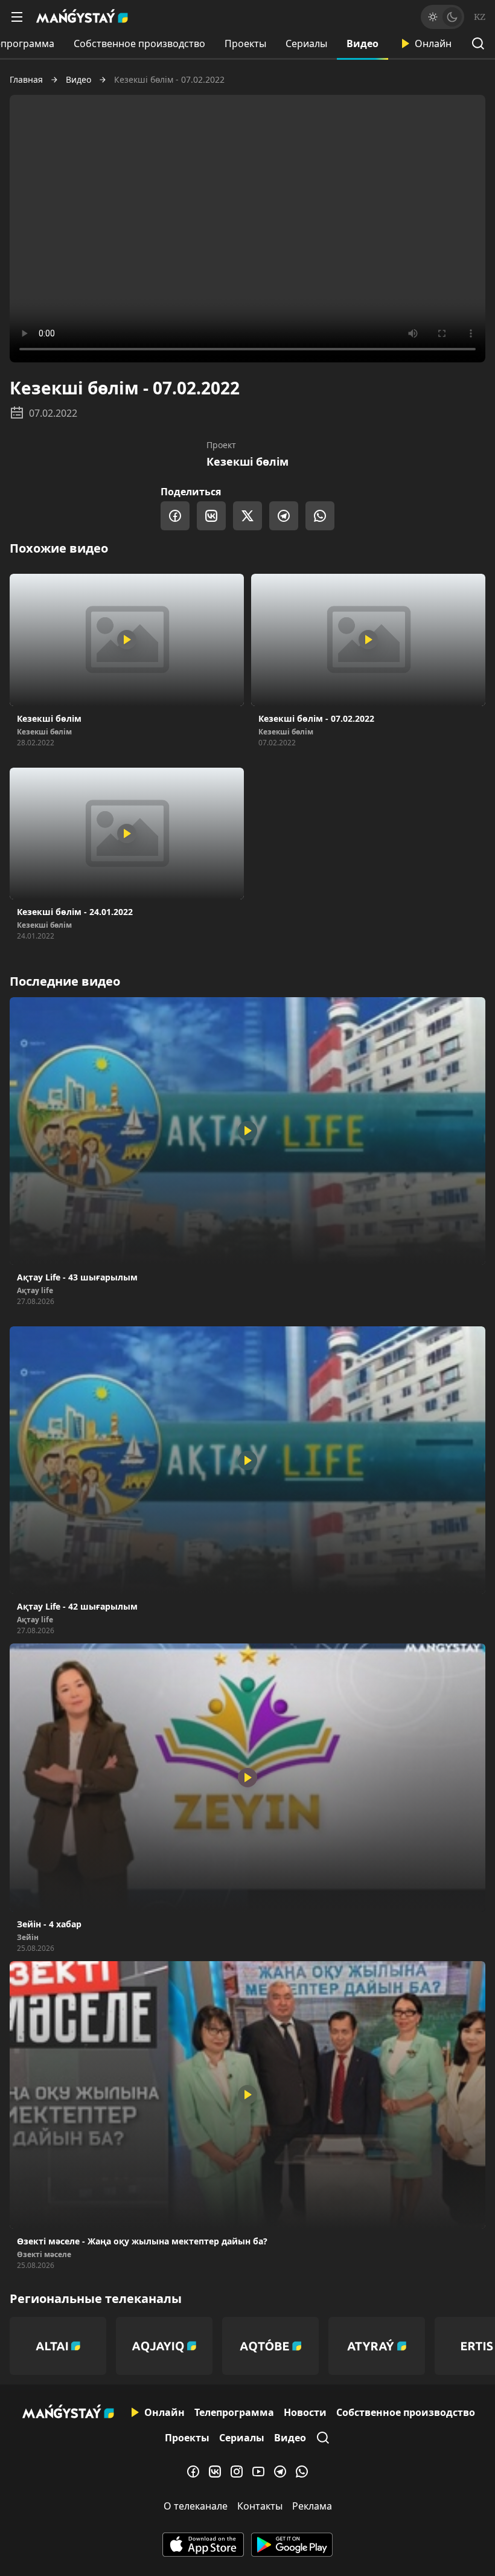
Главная (26, 80)
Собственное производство (139, 43)
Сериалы (306, 43)
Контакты (260, 2506)
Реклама (312, 2506)
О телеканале (196, 2506)
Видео (362, 43)
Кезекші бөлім (247, 461)
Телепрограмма (234, 2412)
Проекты (245, 43)
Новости (305, 2412)
